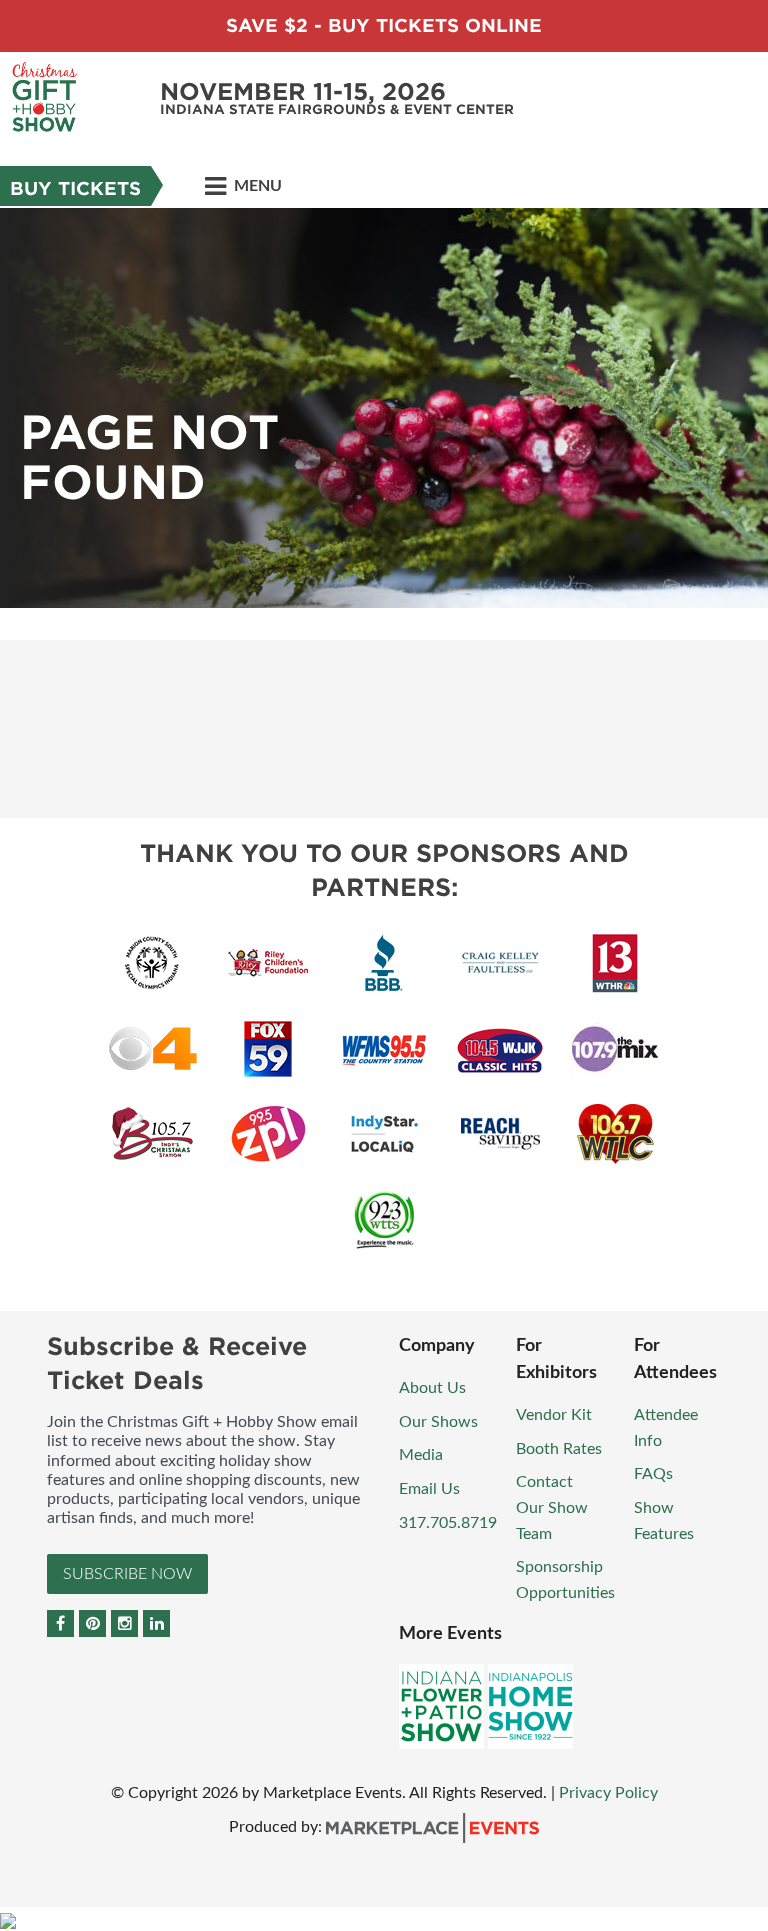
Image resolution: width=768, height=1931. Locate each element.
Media (421, 1455)
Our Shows (438, 1422)
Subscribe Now (127, 1574)
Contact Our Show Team (552, 1507)
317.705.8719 (448, 1523)
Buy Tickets (75, 188)
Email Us (429, 1489)
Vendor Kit (554, 1415)
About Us (432, 1388)
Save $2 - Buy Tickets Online (384, 25)
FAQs (653, 1474)
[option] (384, 408)
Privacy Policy (608, 1793)
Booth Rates (559, 1449)
